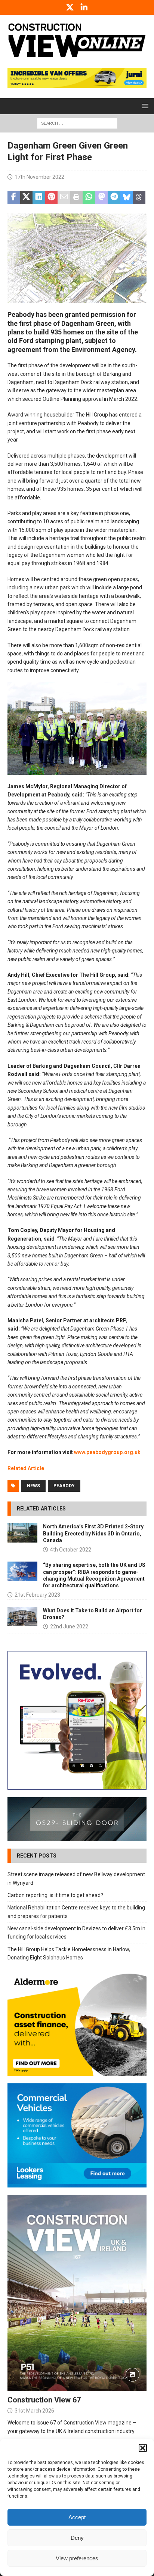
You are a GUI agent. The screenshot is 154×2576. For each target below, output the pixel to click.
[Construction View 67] (77, 2293)
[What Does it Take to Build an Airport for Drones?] (22, 1617)
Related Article (26, 1468)
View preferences (77, 2558)
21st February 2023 (37, 1595)
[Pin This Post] (52, 197)
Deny (77, 2538)
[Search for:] (77, 123)
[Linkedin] (84, 7)
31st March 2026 (34, 2411)
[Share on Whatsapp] (89, 197)
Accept (77, 2517)
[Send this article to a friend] (64, 197)
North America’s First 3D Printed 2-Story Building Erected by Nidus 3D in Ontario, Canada (93, 1533)
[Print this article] (77, 197)
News (33, 1486)
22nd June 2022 (69, 1627)
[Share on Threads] (139, 197)
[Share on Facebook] (14, 197)
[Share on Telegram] (114, 197)
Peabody (64, 1486)
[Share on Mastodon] (102, 197)
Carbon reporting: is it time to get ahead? (55, 1895)
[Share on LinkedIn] (39, 197)
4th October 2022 (71, 1550)
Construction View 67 (44, 2400)
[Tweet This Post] (27, 197)
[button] (143, 2448)
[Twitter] (70, 7)
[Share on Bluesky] (127, 197)
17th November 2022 (39, 177)
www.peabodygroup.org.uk (107, 1452)
